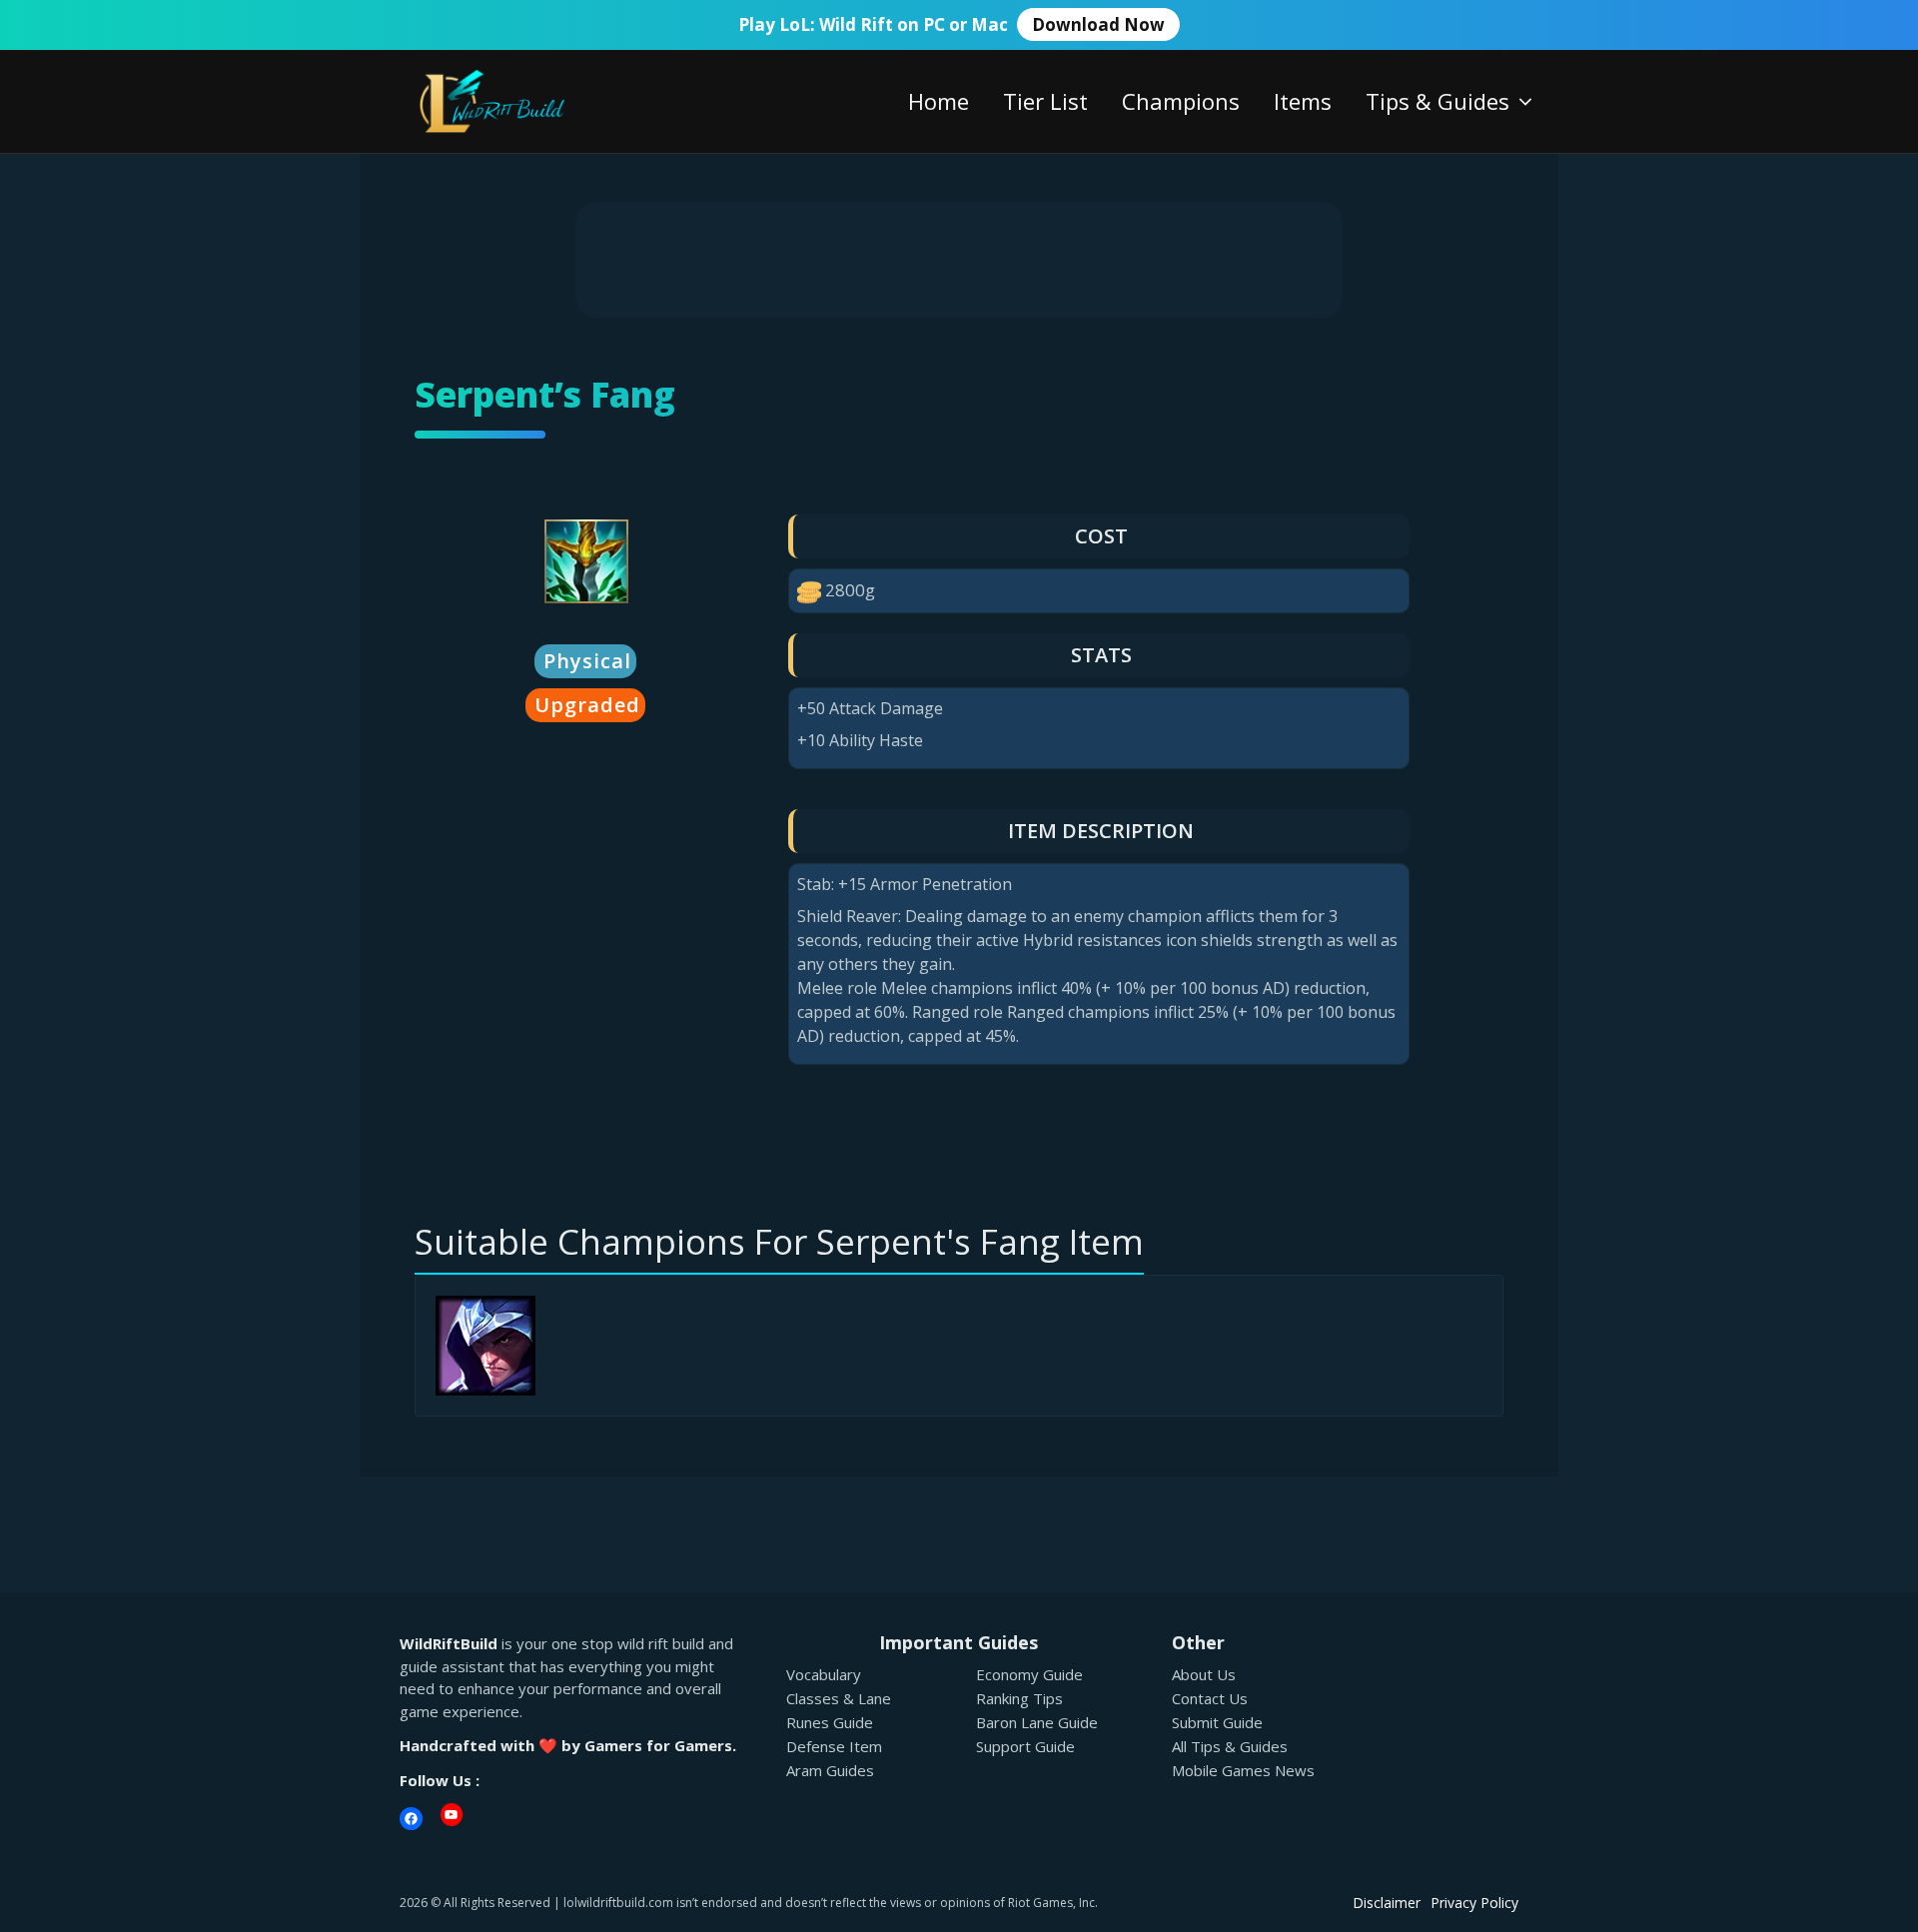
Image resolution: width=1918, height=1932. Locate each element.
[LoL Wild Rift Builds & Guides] (514, 99)
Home (939, 101)
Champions (1181, 101)
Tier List (1045, 101)
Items (1303, 101)
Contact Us (1210, 1698)
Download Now (1098, 24)
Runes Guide (830, 1722)
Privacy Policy (1474, 1903)
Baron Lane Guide (1037, 1722)
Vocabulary (824, 1674)
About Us (1204, 1674)
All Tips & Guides (1230, 1746)
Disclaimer (1387, 1903)
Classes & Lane (839, 1698)
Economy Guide (1029, 1674)
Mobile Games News (1243, 1770)
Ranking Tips (1019, 1698)
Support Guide (1025, 1746)
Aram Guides (830, 1770)
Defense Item (834, 1746)
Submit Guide (1217, 1722)
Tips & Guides (1438, 101)
